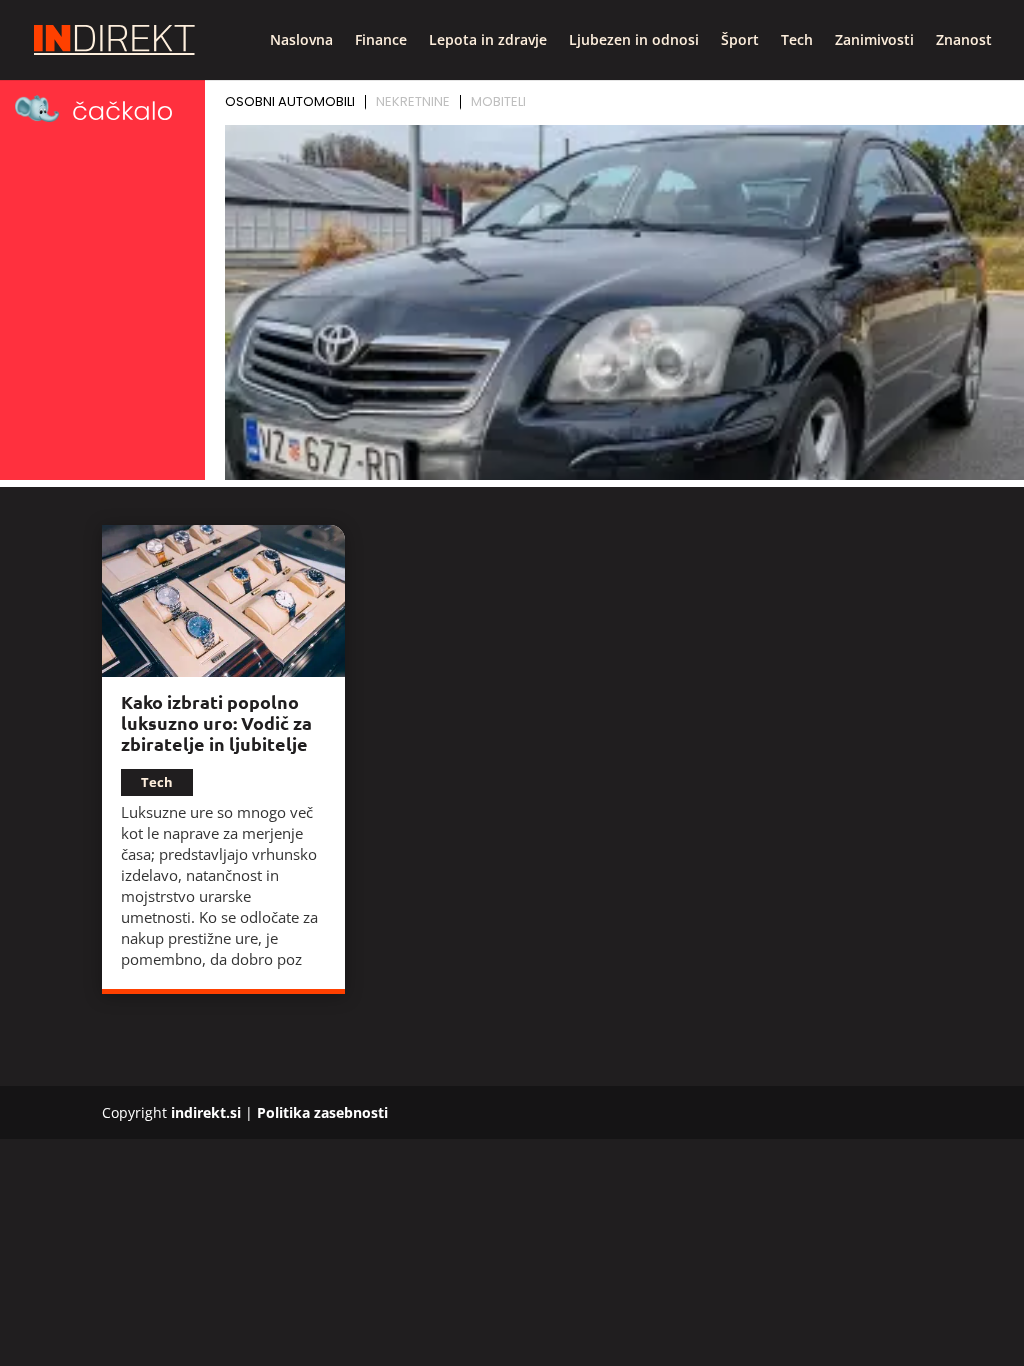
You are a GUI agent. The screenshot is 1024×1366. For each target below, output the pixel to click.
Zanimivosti (874, 41)
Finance (381, 41)
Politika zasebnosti (322, 1112)
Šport (740, 41)
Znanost (964, 41)
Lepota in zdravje (488, 41)
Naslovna (301, 41)
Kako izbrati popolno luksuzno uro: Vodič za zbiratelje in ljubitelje (216, 722)
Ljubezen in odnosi (634, 41)
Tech (797, 41)
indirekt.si (206, 1112)
